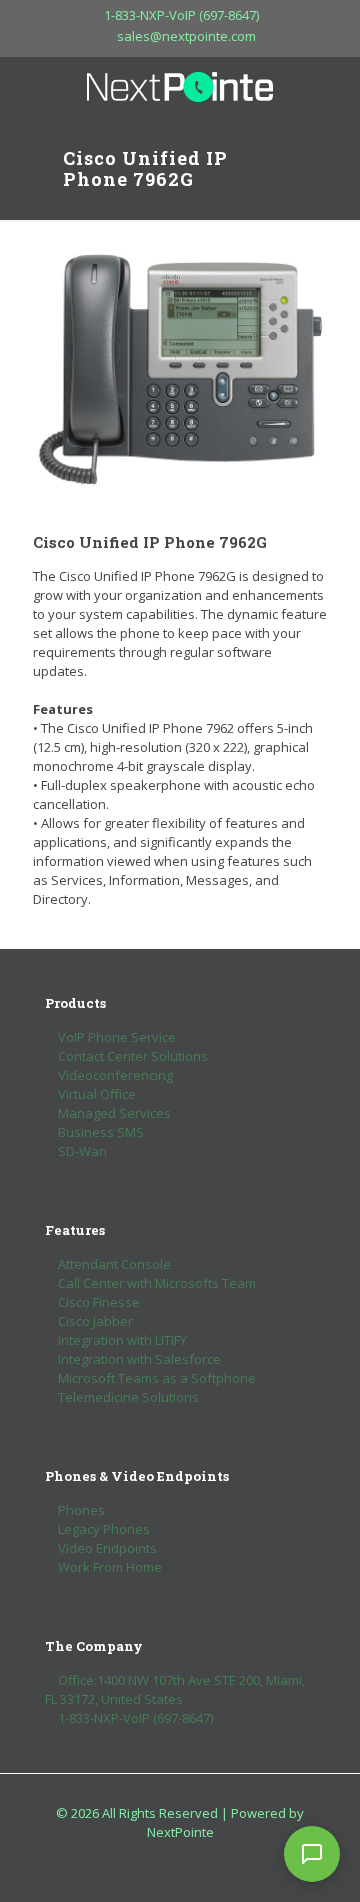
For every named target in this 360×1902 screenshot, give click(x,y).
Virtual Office (97, 1094)
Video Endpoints (107, 1548)
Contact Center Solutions (133, 1056)
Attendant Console (114, 1264)
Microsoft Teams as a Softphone (157, 1378)
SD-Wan (82, 1151)
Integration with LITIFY (122, 1340)
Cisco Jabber (95, 1321)
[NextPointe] (180, 87)
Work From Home (110, 1567)
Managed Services (114, 1113)
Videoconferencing (115, 1075)
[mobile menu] (333, 87)
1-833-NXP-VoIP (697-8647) (181, 15)
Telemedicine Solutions (128, 1397)
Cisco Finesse (99, 1302)
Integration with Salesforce (139, 1359)
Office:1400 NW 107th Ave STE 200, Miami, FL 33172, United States (175, 1689)
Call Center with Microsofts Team (157, 1283)
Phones (81, 1510)
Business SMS (101, 1132)
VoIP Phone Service (117, 1037)
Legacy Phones (104, 1529)
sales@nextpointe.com (186, 36)
